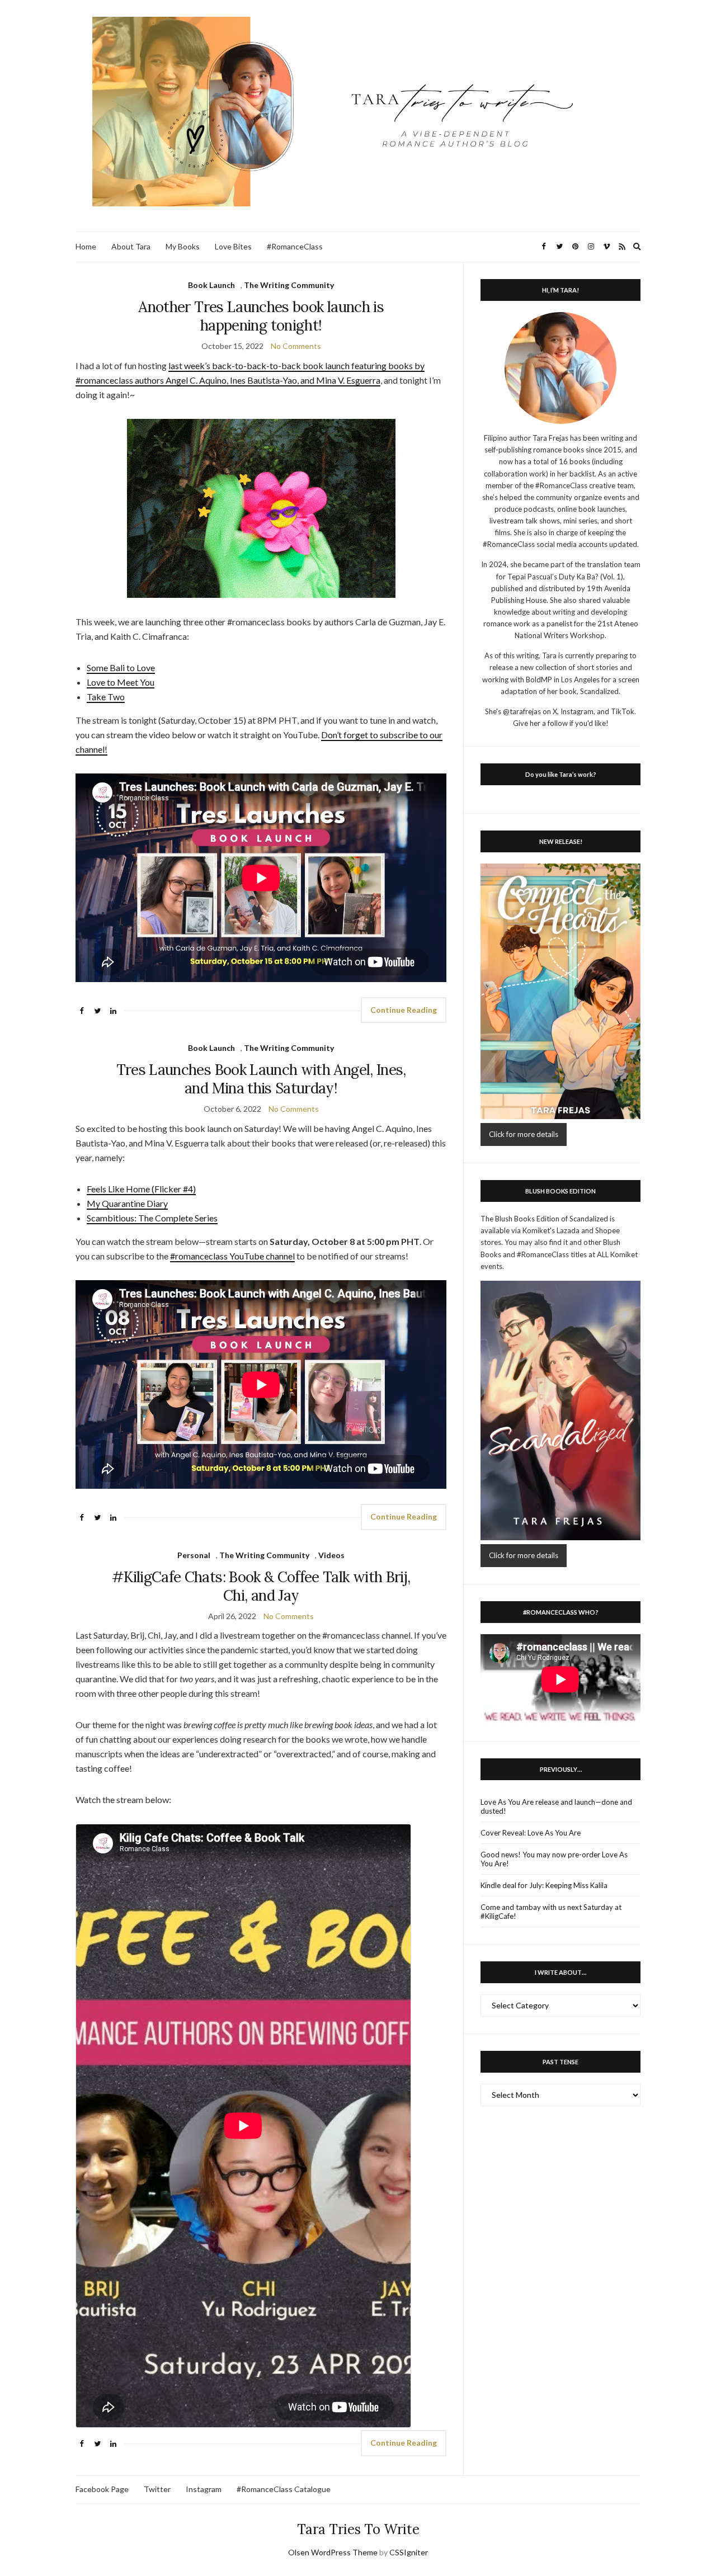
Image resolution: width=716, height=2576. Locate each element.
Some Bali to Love (121, 667)
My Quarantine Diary (127, 1203)
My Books (183, 246)
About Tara (131, 246)
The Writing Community (289, 285)
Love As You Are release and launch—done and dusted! (556, 1806)
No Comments (296, 346)
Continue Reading (404, 1010)
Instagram (204, 2489)
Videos (331, 1555)
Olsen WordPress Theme (333, 2552)
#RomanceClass (295, 246)
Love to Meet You (121, 682)
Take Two (106, 697)
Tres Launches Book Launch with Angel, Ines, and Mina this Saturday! (261, 1079)
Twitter (157, 2489)
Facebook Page (102, 2489)
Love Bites (233, 246)
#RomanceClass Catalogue (284, 2489)
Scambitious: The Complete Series (152, 1218)
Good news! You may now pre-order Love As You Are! (554, 1859)
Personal (194, 1555)
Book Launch (211, 285)
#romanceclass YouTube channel (232, 1256)
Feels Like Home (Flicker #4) (141, 1189)
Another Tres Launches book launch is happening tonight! (261, 316)
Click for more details (524, 1134)
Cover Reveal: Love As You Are (531, 1833)
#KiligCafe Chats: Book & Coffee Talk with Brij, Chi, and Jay (261, 1586)
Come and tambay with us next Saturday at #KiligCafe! (551, 1912)
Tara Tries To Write (358, 2529)
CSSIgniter (409, 2552)
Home (86, 246)
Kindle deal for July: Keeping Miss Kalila (544, 1885)
